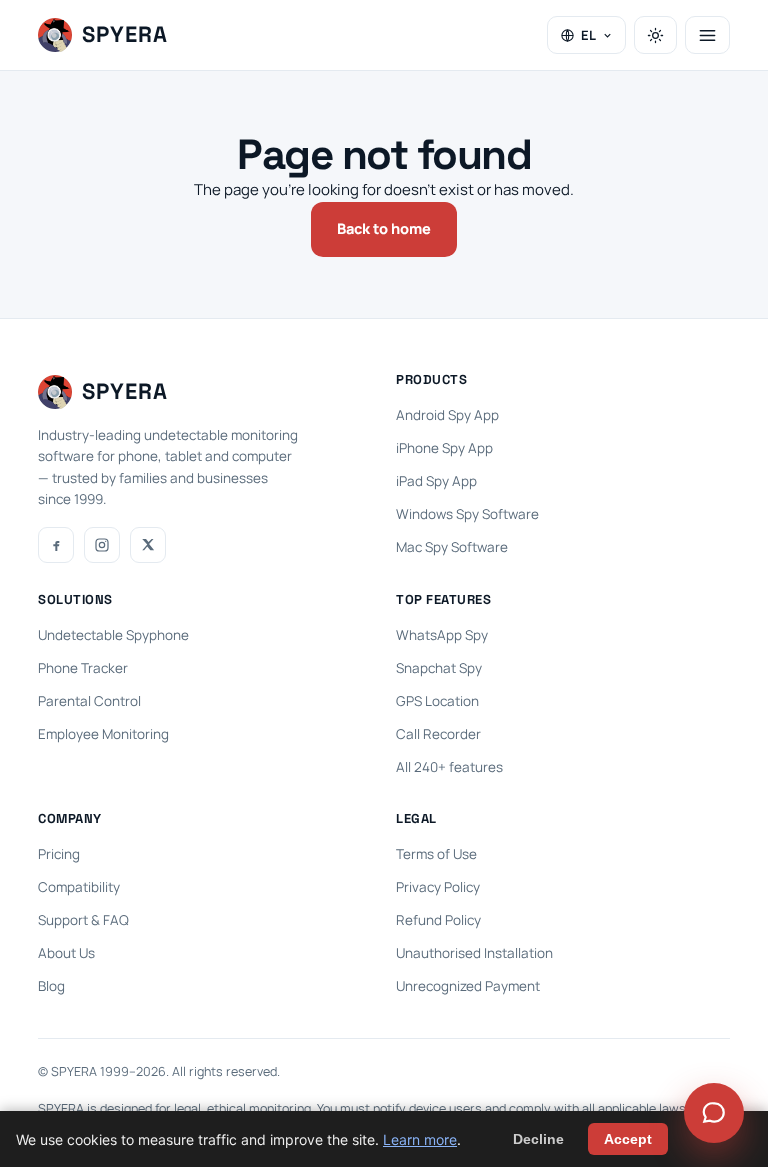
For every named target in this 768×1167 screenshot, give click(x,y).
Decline (538, 1139)
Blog (51, 986)
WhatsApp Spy (442, 635)
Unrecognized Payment (468, 986)
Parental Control (89, 701)
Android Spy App (447, 415)
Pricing (59, 854)
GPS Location (437, 701)
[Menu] (707, 35)
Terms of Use (436, 854)
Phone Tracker (83, 668)
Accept (628, 1139)
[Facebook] (56, 545)
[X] (148, 545)
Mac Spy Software (452, 547)
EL (588, 35)
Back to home (384, 228)
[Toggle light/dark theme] (655, 35)
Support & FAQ (83, 920)
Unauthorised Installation (474, 953)
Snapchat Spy (439, 668)
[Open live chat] (714, 1113)
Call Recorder (438, 734)
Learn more (420, 1139)
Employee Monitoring (103, 734)
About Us (66, 953)
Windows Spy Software (467, 514)
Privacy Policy (438, 887)
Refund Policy (438, 920)
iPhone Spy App (444, 448)
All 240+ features (449, 767)
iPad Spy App (436, 481)
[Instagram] (102, 545)
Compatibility (79, 887)
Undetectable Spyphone (113, 635)
